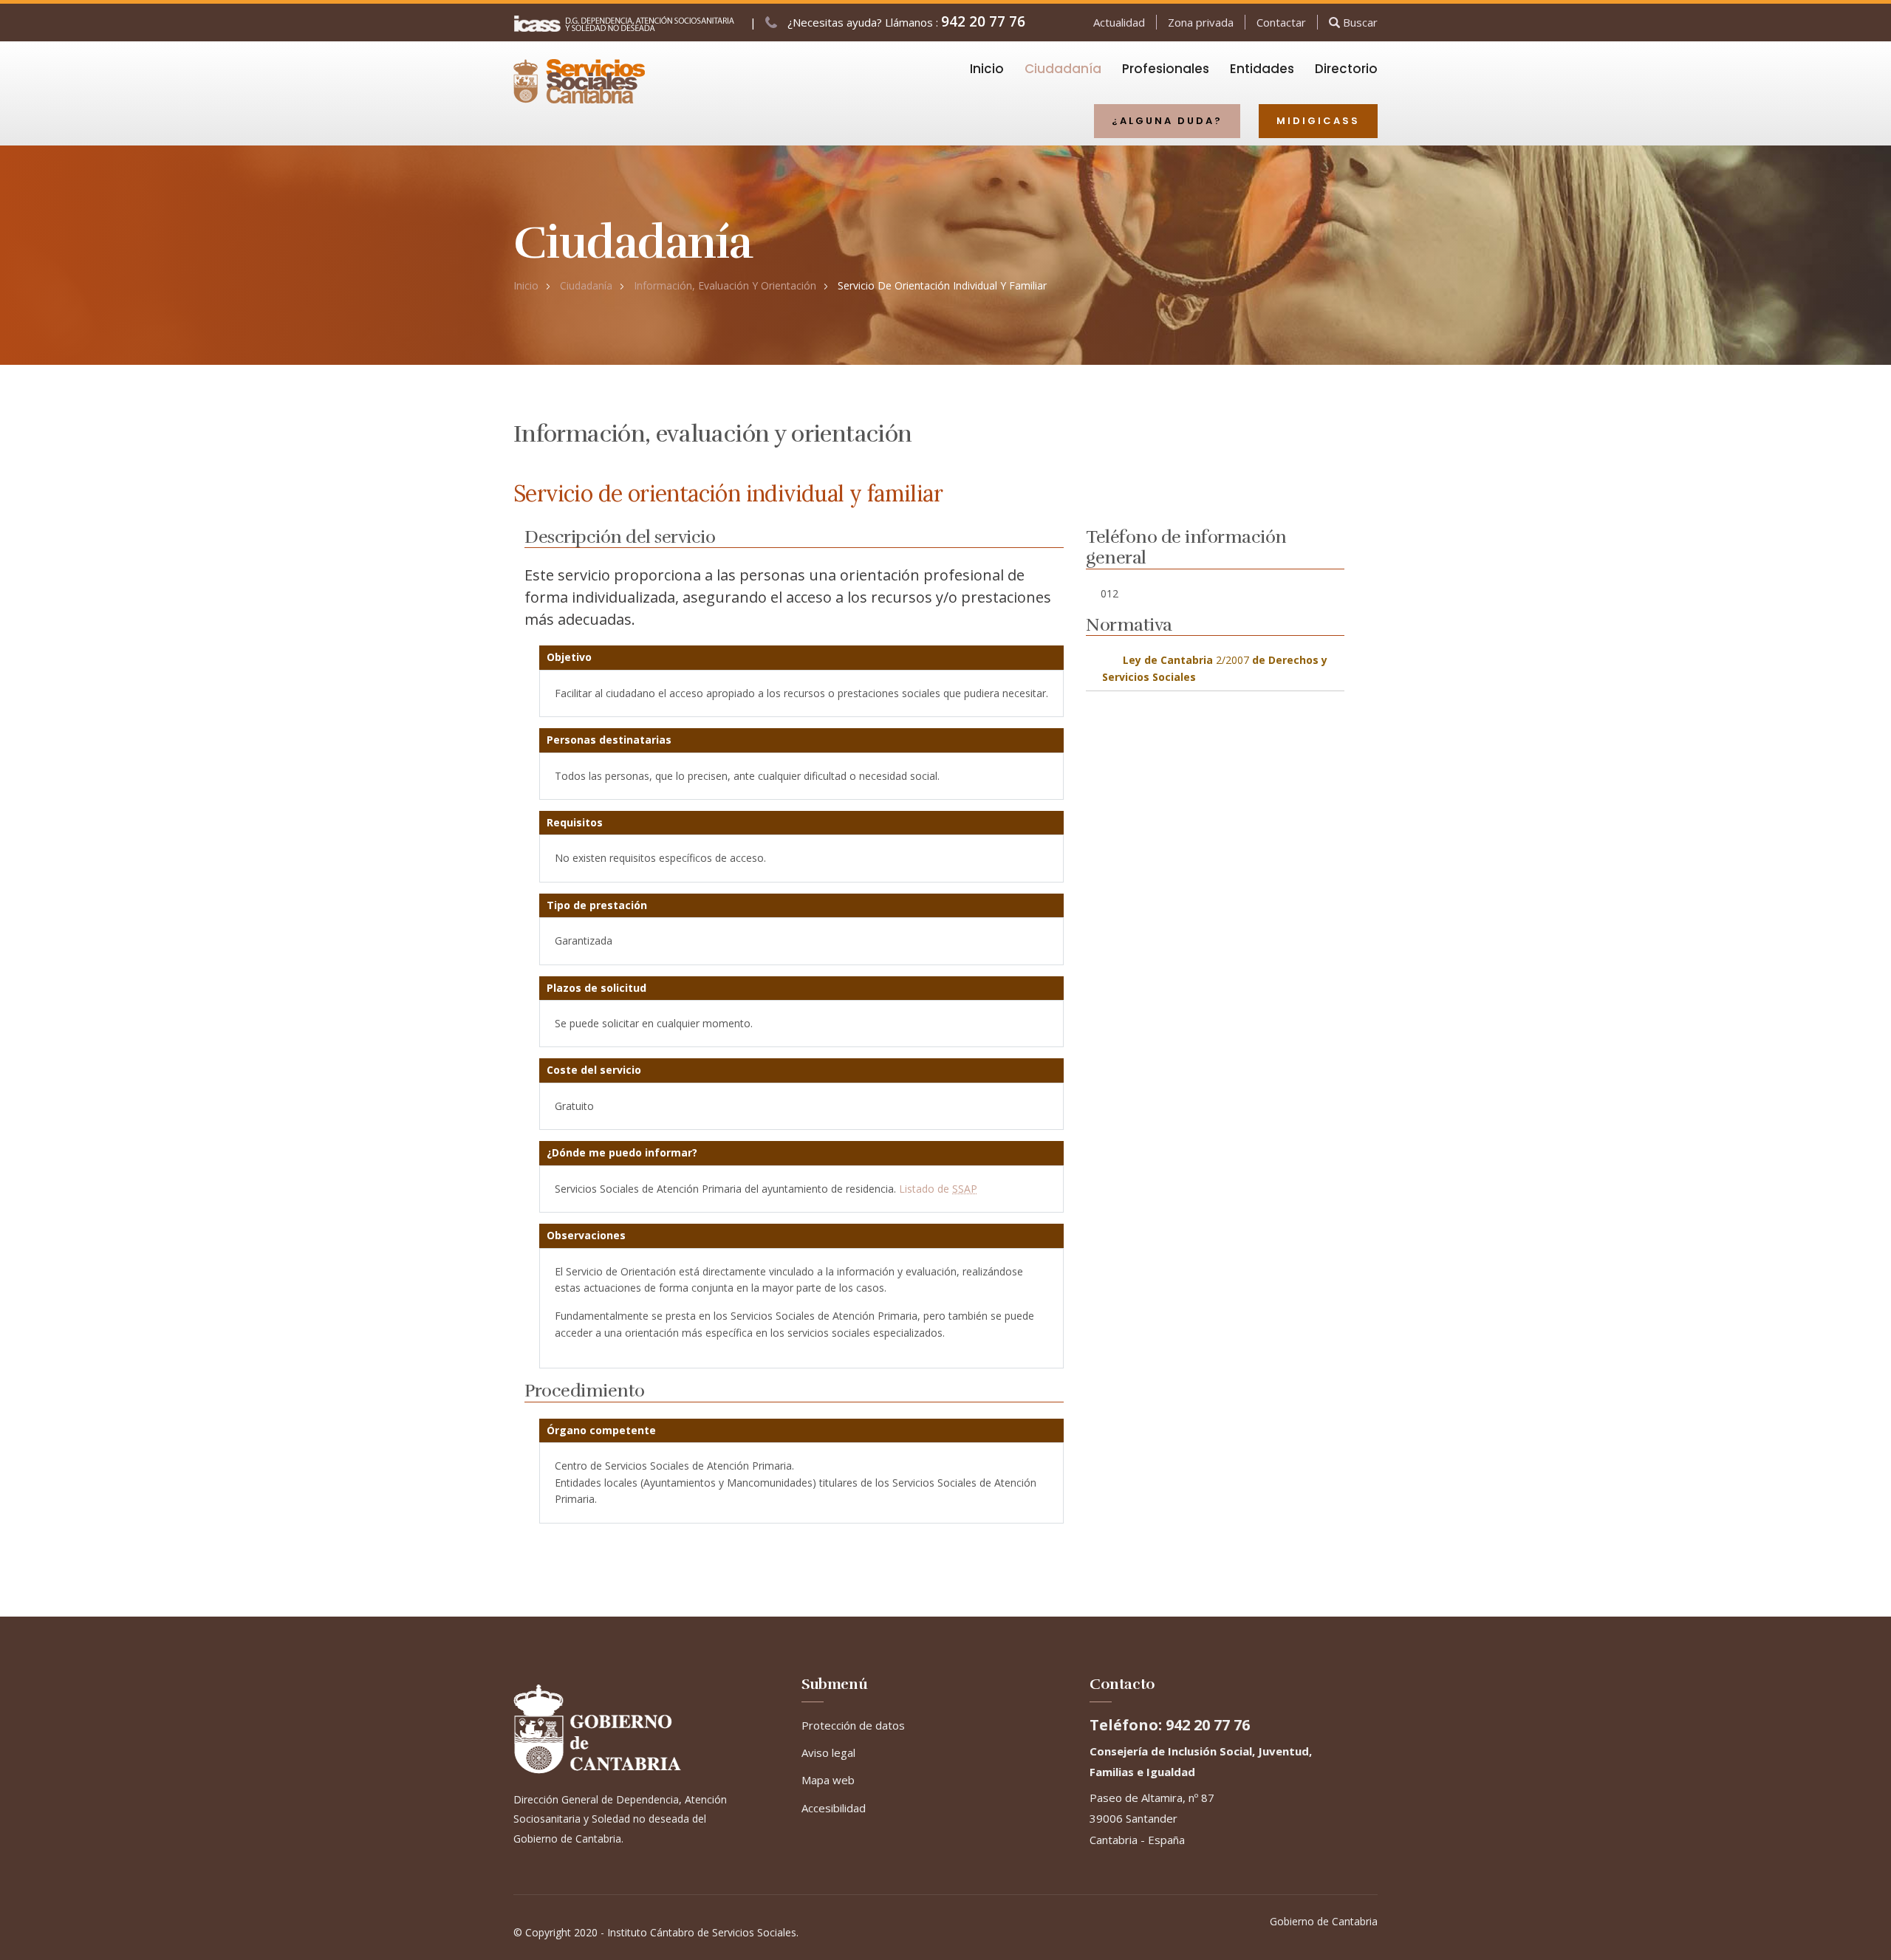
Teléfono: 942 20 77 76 (1170, 1725)
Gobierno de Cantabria (1324, 1921)
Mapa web (828, 1780)
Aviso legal (828, 1752)
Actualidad (1119, 22)
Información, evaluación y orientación (725, 285)
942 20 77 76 (983, 21)
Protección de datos (853, 1725)
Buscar (1359, 22)
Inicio (526, 285)
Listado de (938, 1189)
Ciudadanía (586, 285)
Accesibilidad (834, 1808)
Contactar (1281, 22)
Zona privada (1201, 22)
